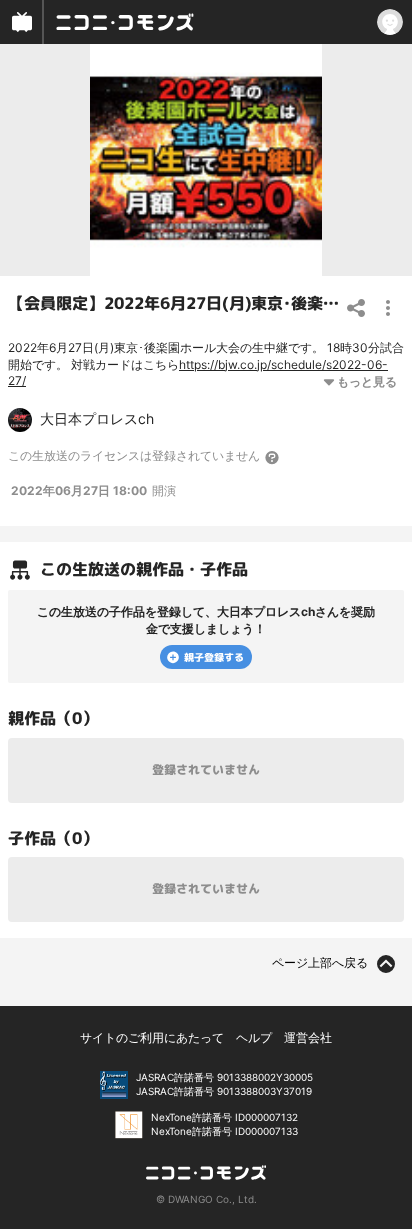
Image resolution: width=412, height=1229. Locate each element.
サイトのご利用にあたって (152, 1037)
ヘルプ (254, 1037)
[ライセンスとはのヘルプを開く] (273, 457)
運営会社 (308, 1037)
